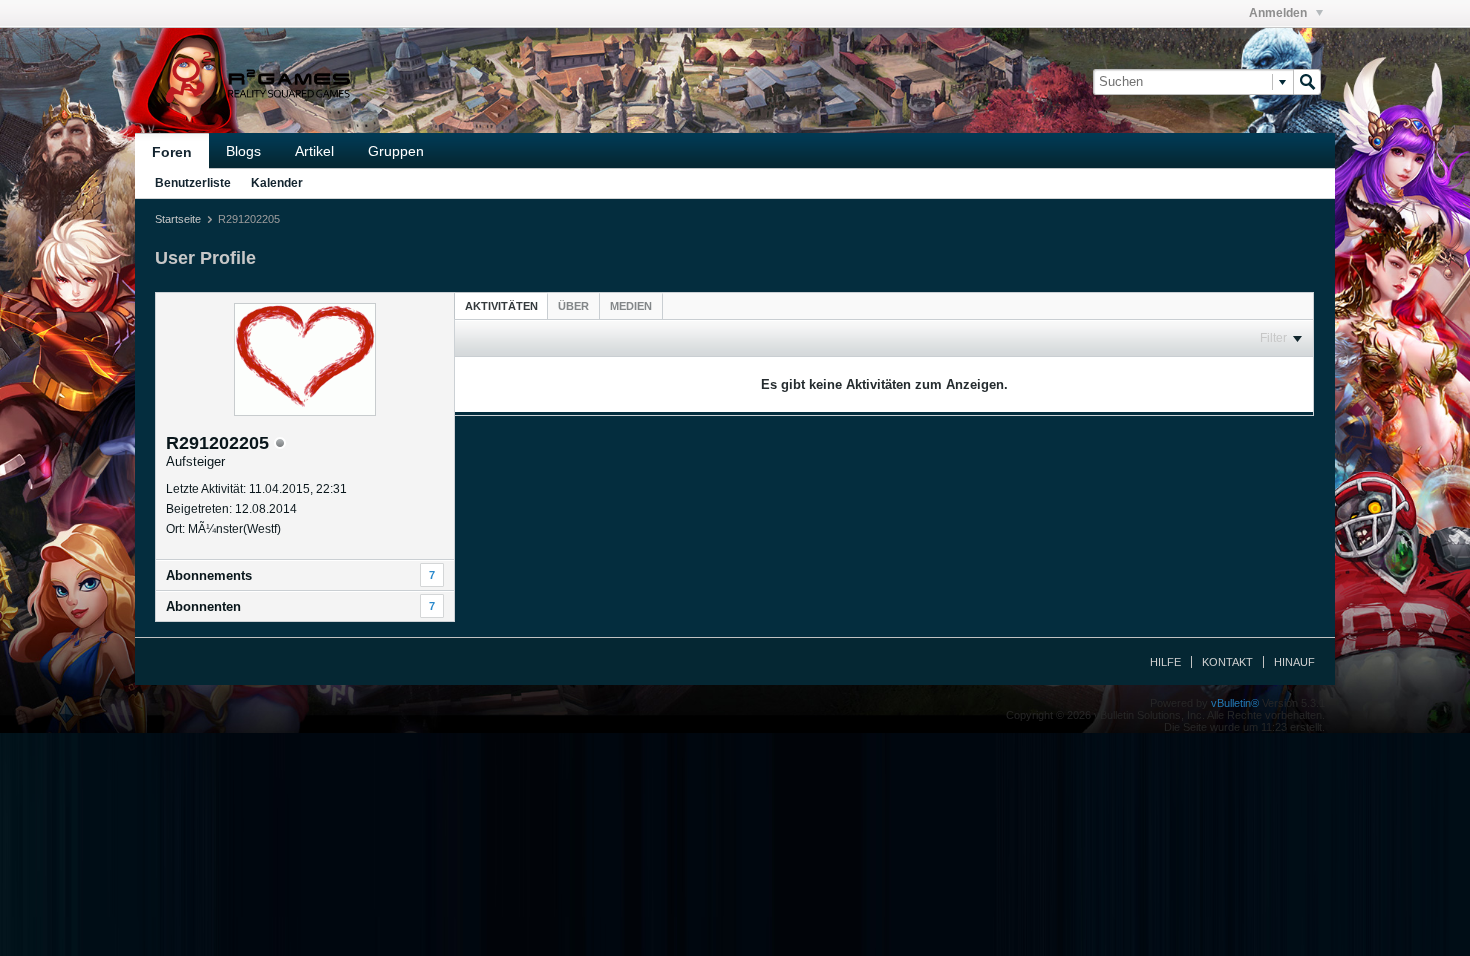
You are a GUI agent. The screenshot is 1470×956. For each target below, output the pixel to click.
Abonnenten (203, 606)
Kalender (277, 183)
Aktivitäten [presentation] (501, 306)
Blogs (243, 151)
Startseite (178, 219)
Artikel (314, 151)
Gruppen (396, 151)
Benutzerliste (193, 183)
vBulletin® (1235, 703)
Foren (172, 152)
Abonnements (209, 575)
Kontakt (1227, 662)
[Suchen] (1307, 82)
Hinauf (1294, 662)
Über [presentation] (573, 306)
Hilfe (1165, 662)
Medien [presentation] (631, 306)
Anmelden (1279, 13)
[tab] (501, 305)
